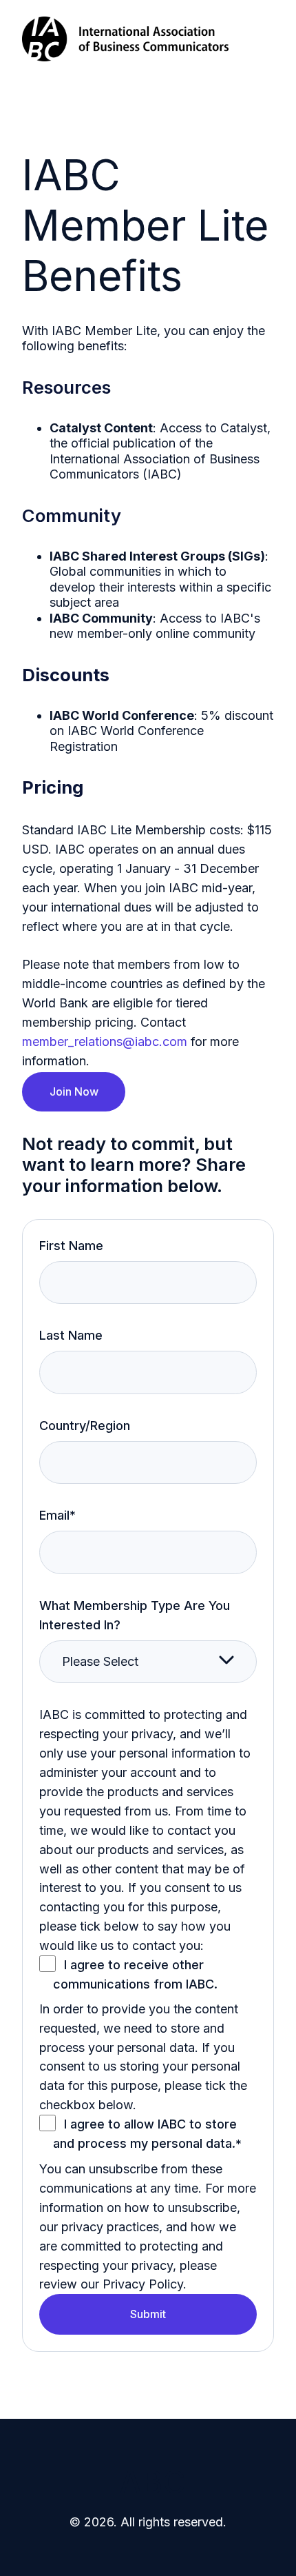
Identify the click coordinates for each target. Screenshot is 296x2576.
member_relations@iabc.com (105, 1042)
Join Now (74, 1091)
